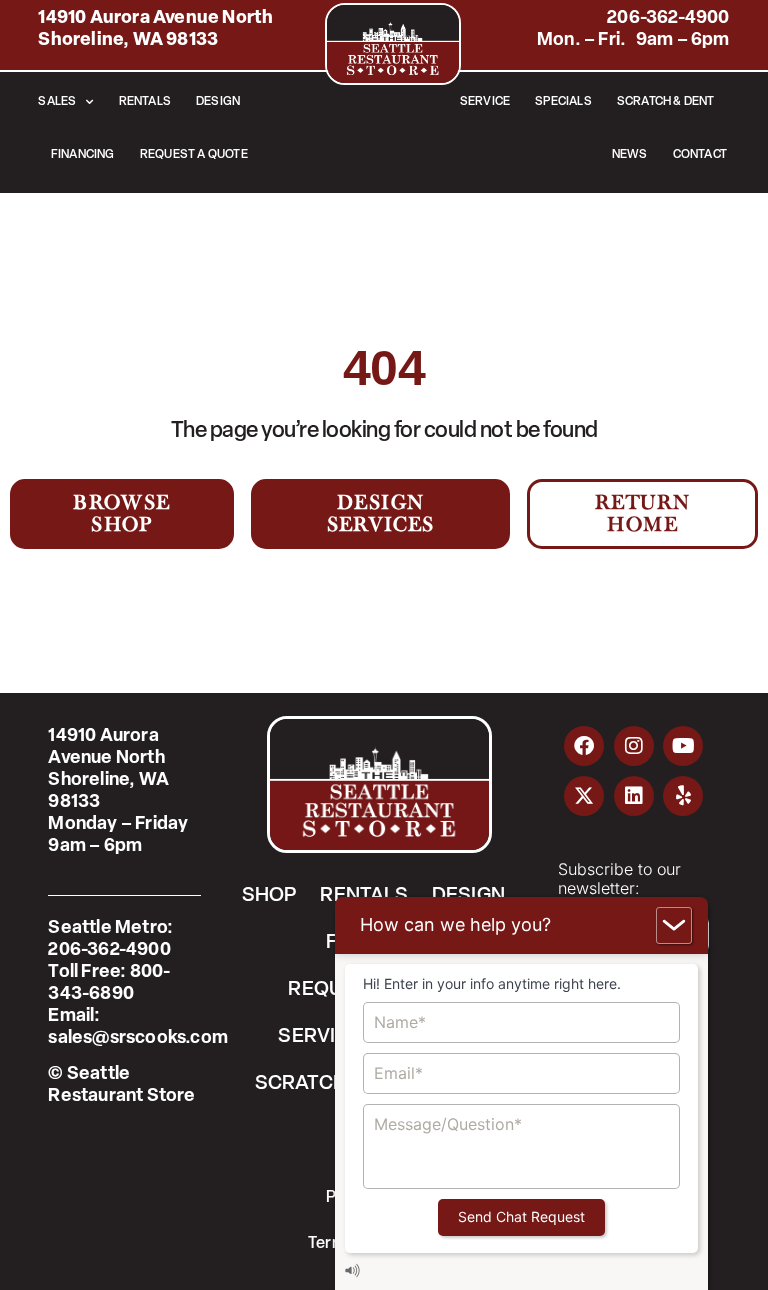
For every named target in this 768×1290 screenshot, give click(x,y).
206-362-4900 (668, 19)
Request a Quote (194, 155)
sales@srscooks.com (138, 1039)
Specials (563, 102)
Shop (269, 896)
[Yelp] (683, 796)
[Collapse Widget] (674, 925)
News (630, 155)
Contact (700, 155)
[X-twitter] (584, 796)
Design (218, 102)
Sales (57, 102)
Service (485, 102)
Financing (83, 155)
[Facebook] (584, 746)
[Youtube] (683, 746)
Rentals (145, 102)
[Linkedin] (634, 796)
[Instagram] (634, 746)
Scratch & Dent (666, 102)
